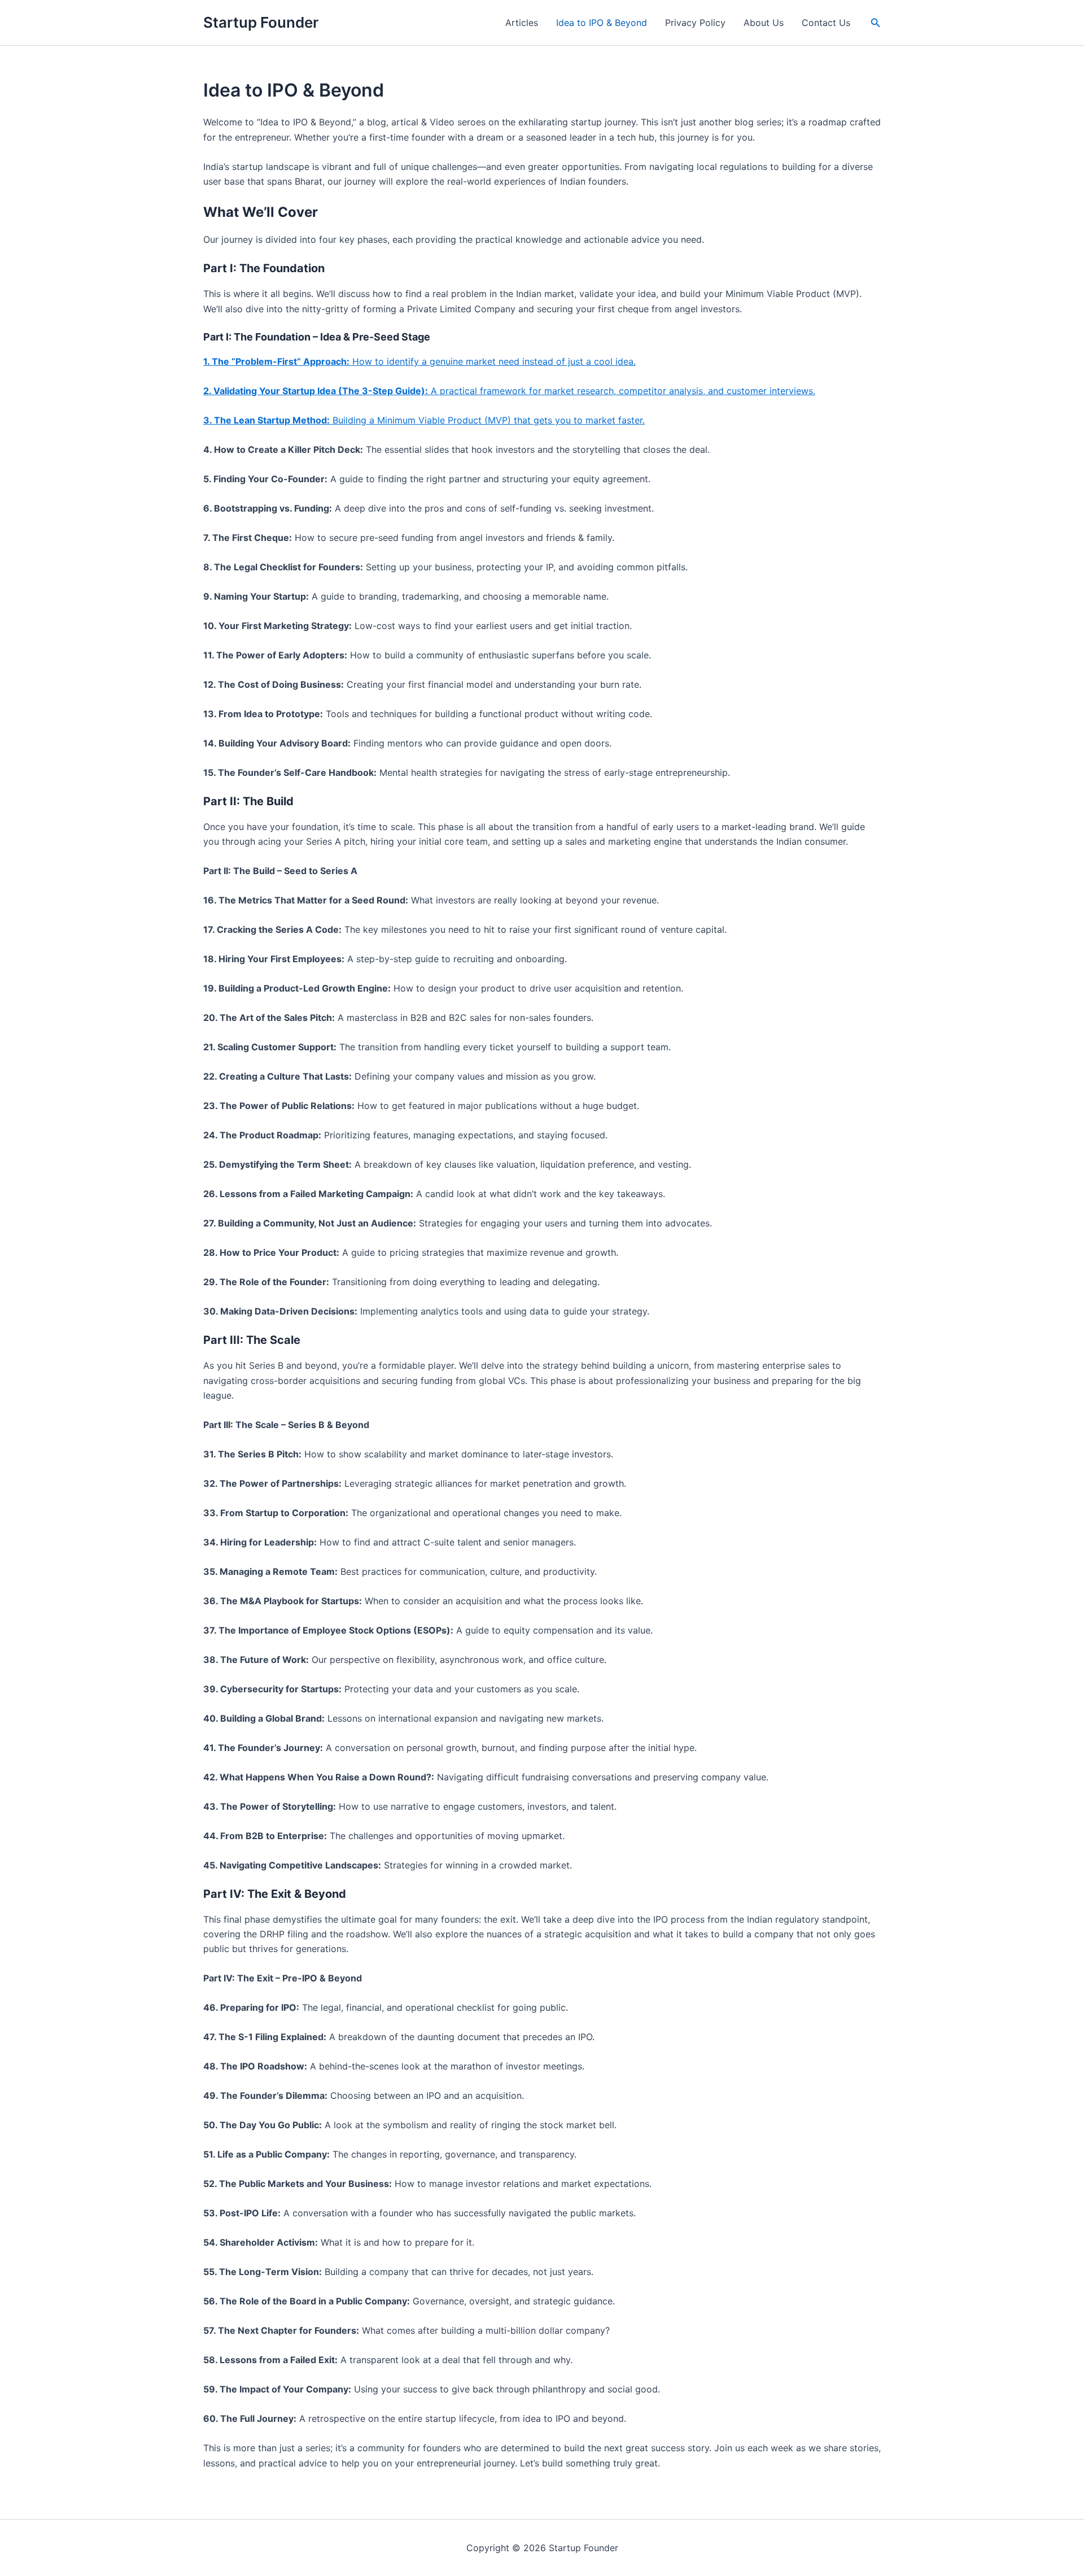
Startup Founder (261, 22)
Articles (522, 23)
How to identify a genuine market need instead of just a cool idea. (419, 361)
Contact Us (826, 23)
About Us (764, 23)
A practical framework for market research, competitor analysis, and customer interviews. (509, 391)
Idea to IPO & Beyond (602, 23)
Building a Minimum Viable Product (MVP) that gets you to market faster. (424, 420)
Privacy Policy (695, 23)
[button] (876, 23)
